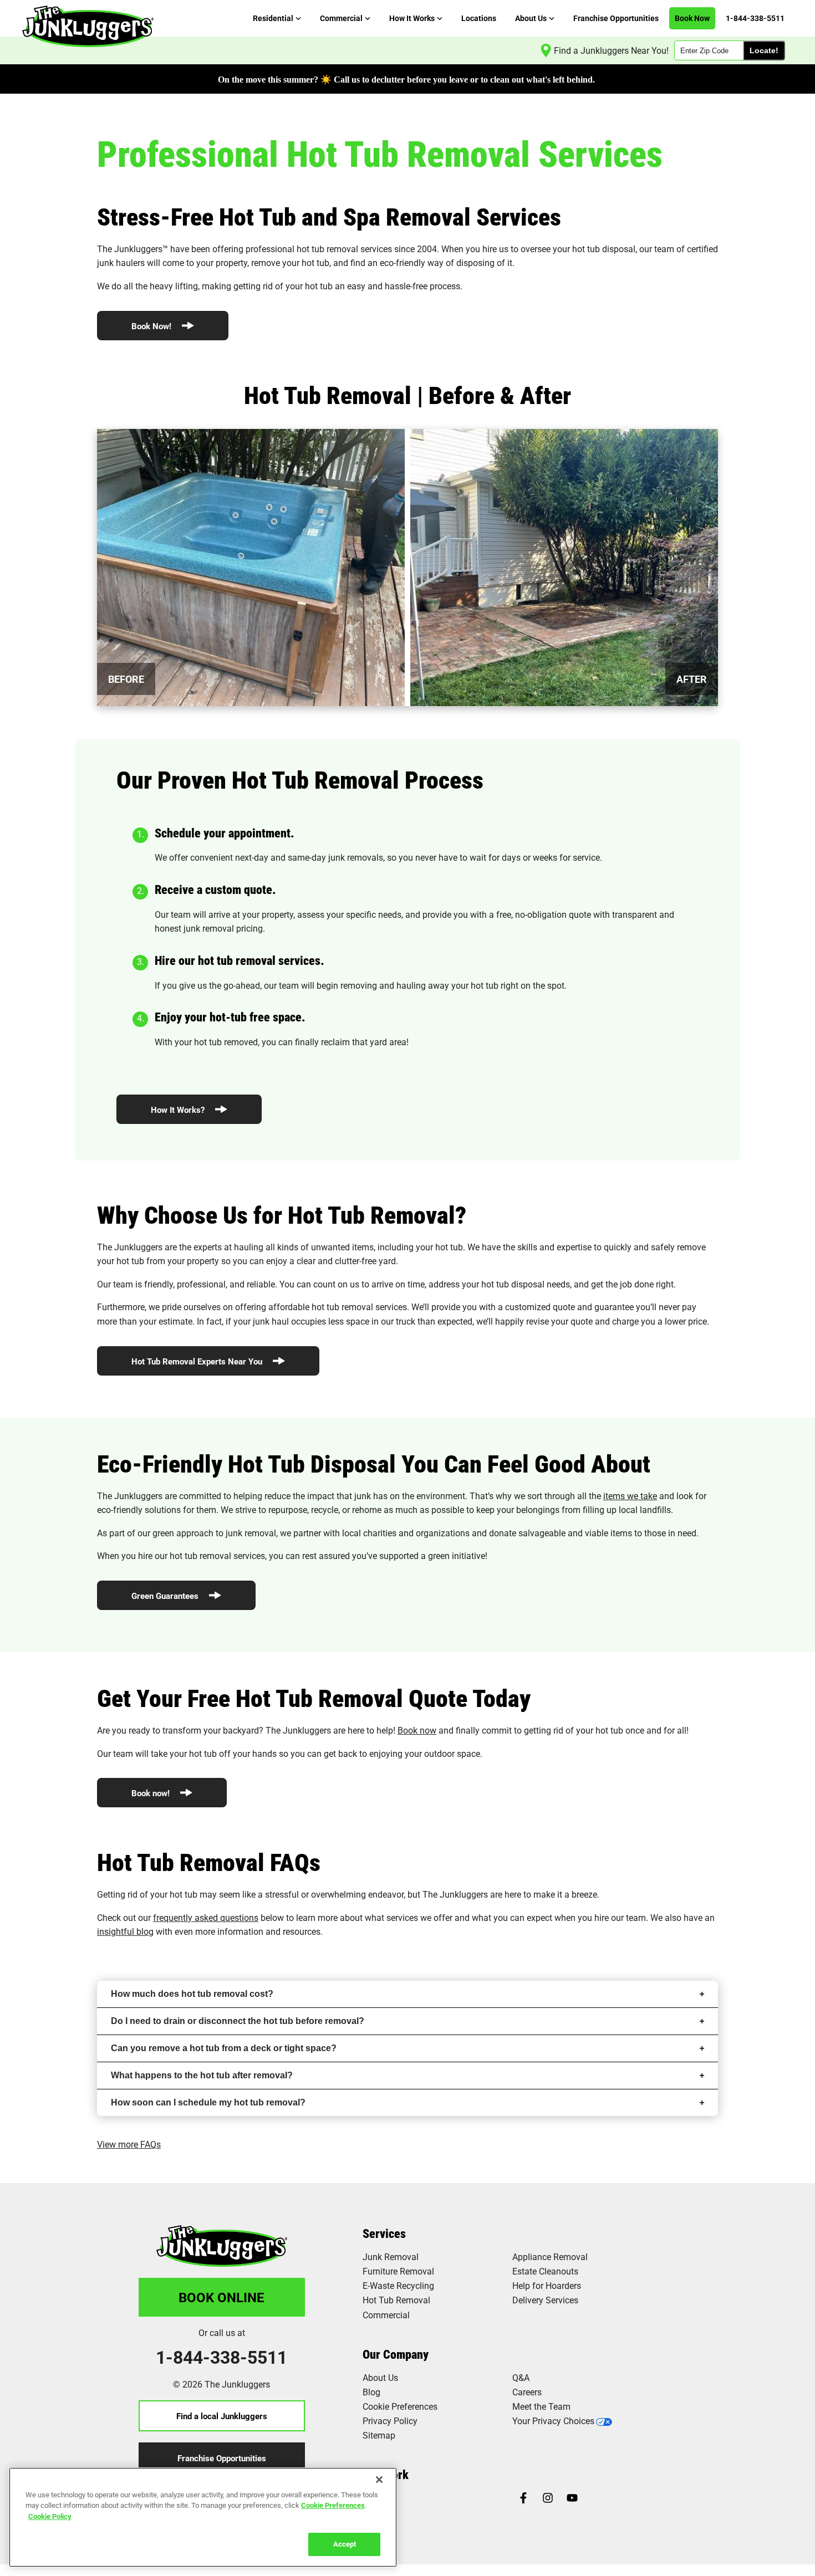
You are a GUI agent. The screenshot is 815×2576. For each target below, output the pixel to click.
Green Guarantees (166, 1596)
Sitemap (379, 2435)
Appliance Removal (550, 2256)
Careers (527, 2392)
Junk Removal (391, 2256)
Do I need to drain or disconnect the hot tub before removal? (238, 2021)
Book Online (221, 2297)
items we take (630, 1496)
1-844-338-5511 (221, 2357)
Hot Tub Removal (396, 2300)
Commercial (386, 2315)
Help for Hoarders (547, 2285)
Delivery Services (545, 2300)
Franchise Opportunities (222, 2458)
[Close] (379, 2480)
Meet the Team (541, 2406)
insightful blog (125, 1931)
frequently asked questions (206, 1917)
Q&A (521, 2377)
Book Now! (152, 326)
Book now (417, 1730)
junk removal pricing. (224, 928)
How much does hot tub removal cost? (192, 1994)
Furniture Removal (398, 2271)
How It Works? (179, 1110)
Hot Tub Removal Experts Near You (198, 1361)
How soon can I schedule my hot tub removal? (208, 2102)
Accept (345, 2544)
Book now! (152, 1793)
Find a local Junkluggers (222, 2416)
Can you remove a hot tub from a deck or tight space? (224, 2048)
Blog (371, 2392)
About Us (380, 2377)
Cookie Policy (50, 2516)
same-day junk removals (335, 857)
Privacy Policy (390, 2421)
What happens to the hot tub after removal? (202, 2075)
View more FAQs (129, 2144)
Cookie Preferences (333, 2505)
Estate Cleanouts (545, 2271)
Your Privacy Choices (553, 2421)
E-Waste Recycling (398, 2285)
